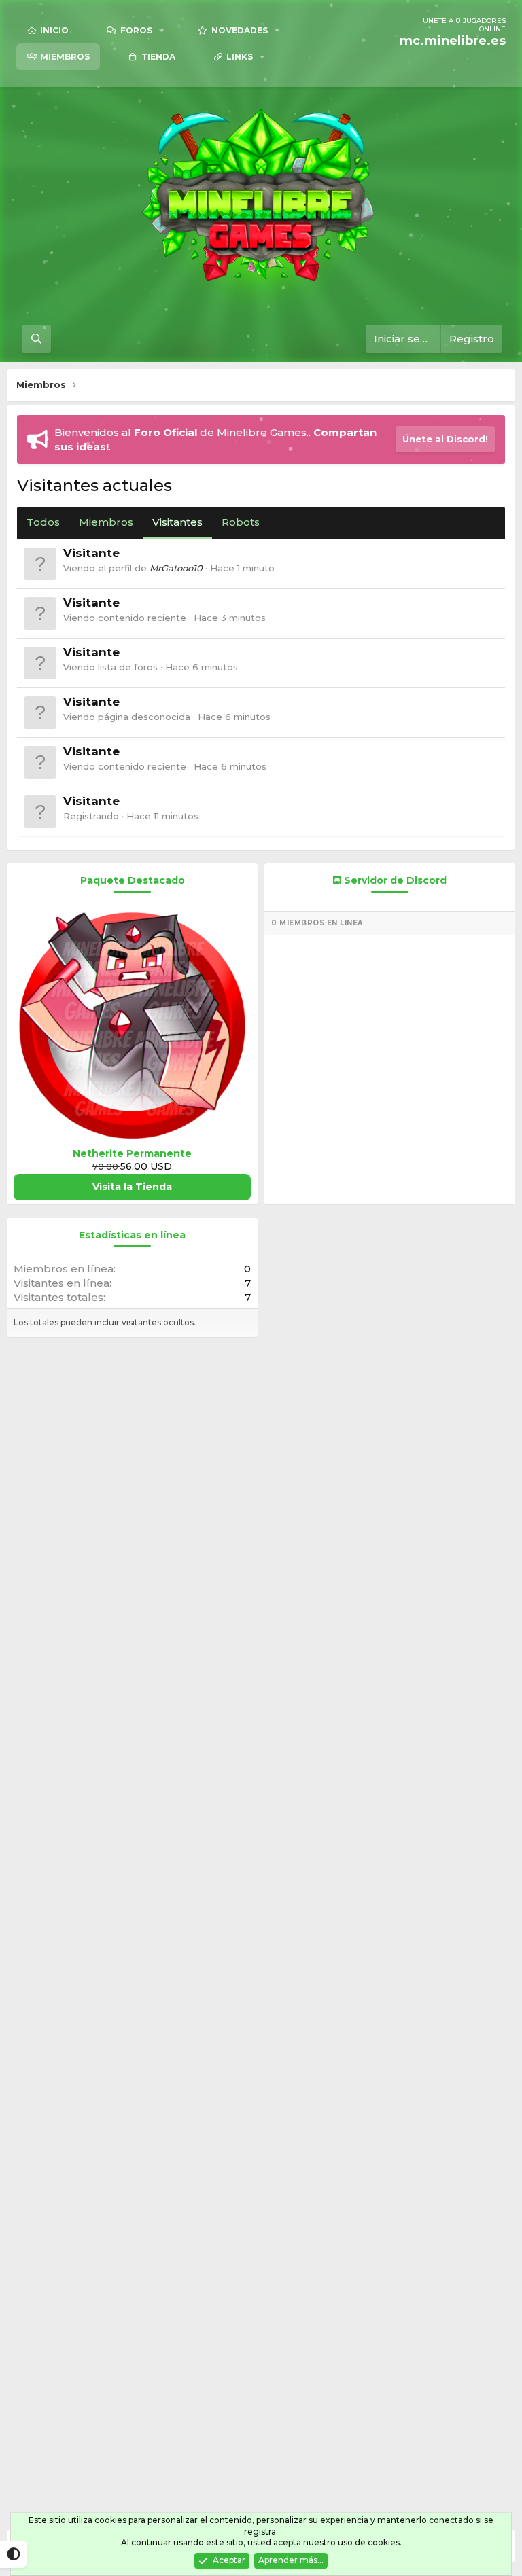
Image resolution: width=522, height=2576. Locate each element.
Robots (241, 522)
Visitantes (177, 522)
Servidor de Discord (394, 880)
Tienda (158, 57)
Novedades (240, 30)
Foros (136, 30)
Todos (43, 522)
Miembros (65, 57)
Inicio (54, 30)
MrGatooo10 (176, 568)
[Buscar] (36, 339)
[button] (162, 30)
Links (240, 57)
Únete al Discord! (445, 439)
